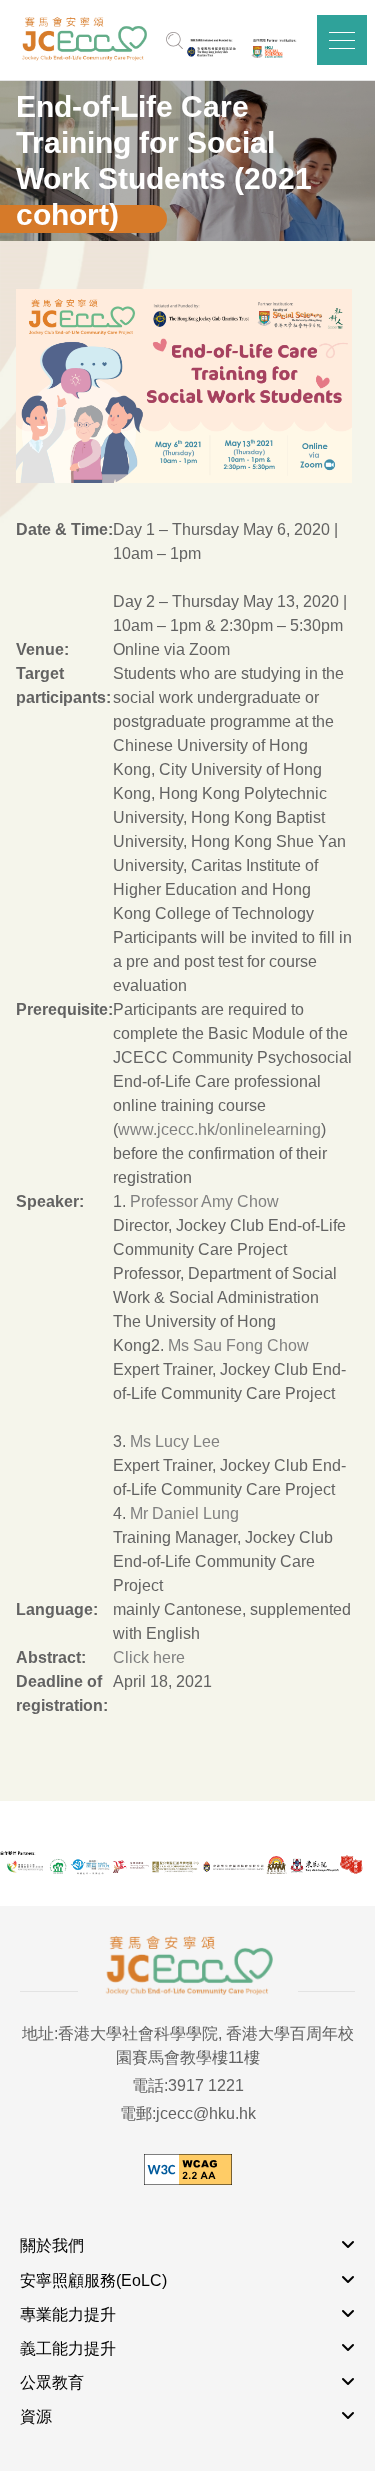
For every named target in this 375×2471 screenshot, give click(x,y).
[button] (342, 40)
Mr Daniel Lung (184, 1513)
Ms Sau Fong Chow (238, 1345)
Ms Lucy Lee (175, 1441)
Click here (149, 1657)
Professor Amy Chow (204, 1201)
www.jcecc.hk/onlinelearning (219, 1129)
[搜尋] (174, 40)
